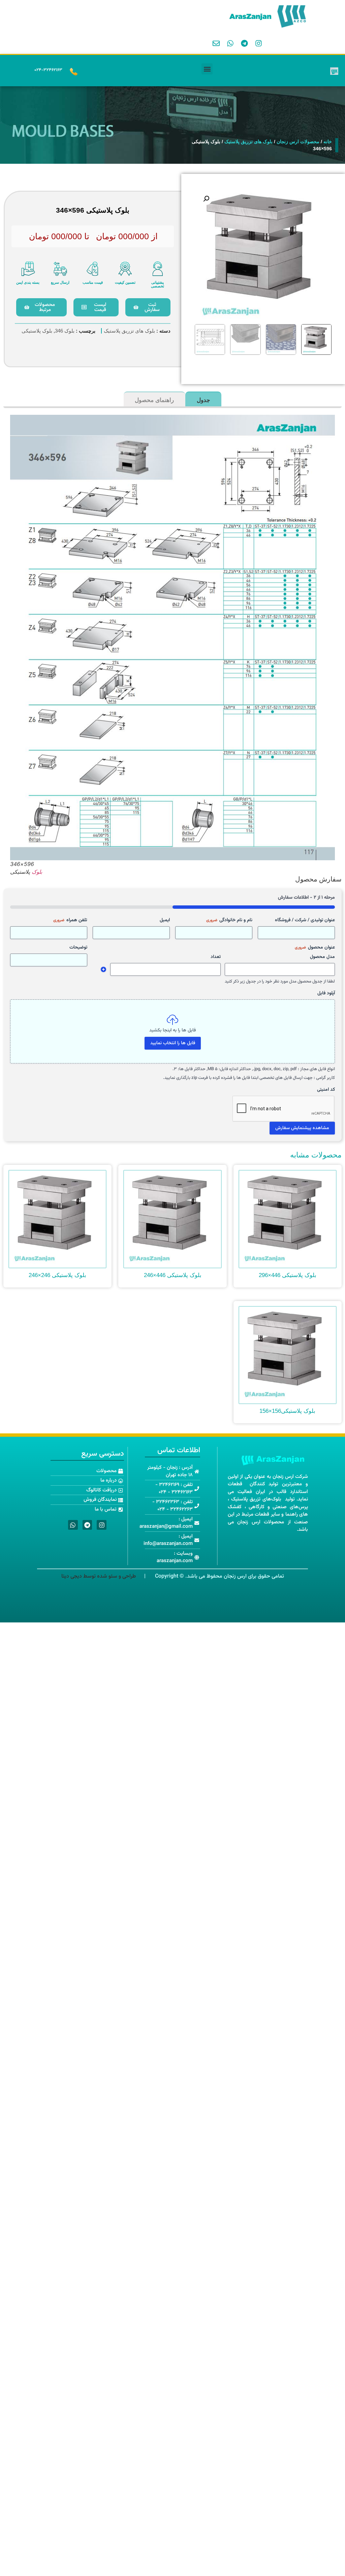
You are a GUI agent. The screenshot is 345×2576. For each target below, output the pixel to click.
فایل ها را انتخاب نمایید (173, 1043)
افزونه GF (103, 969)
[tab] (203, 399)
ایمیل (165, 920)
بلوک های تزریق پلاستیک (248, 142)
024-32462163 (48, 70)
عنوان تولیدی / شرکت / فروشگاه (305, 920)
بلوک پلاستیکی (37, 331)
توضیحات (78, 948)
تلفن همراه (70, 920)
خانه (328, 142)
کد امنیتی (326, 1090)
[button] (207, 69)
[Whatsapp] (230, 43)
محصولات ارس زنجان (298, 142)
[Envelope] (216, 43)
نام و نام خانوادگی (229, 920)
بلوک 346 (65, 331)
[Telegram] (244, 43)
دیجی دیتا (72, 1576)
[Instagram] (258, 43)
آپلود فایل (326, 993)
